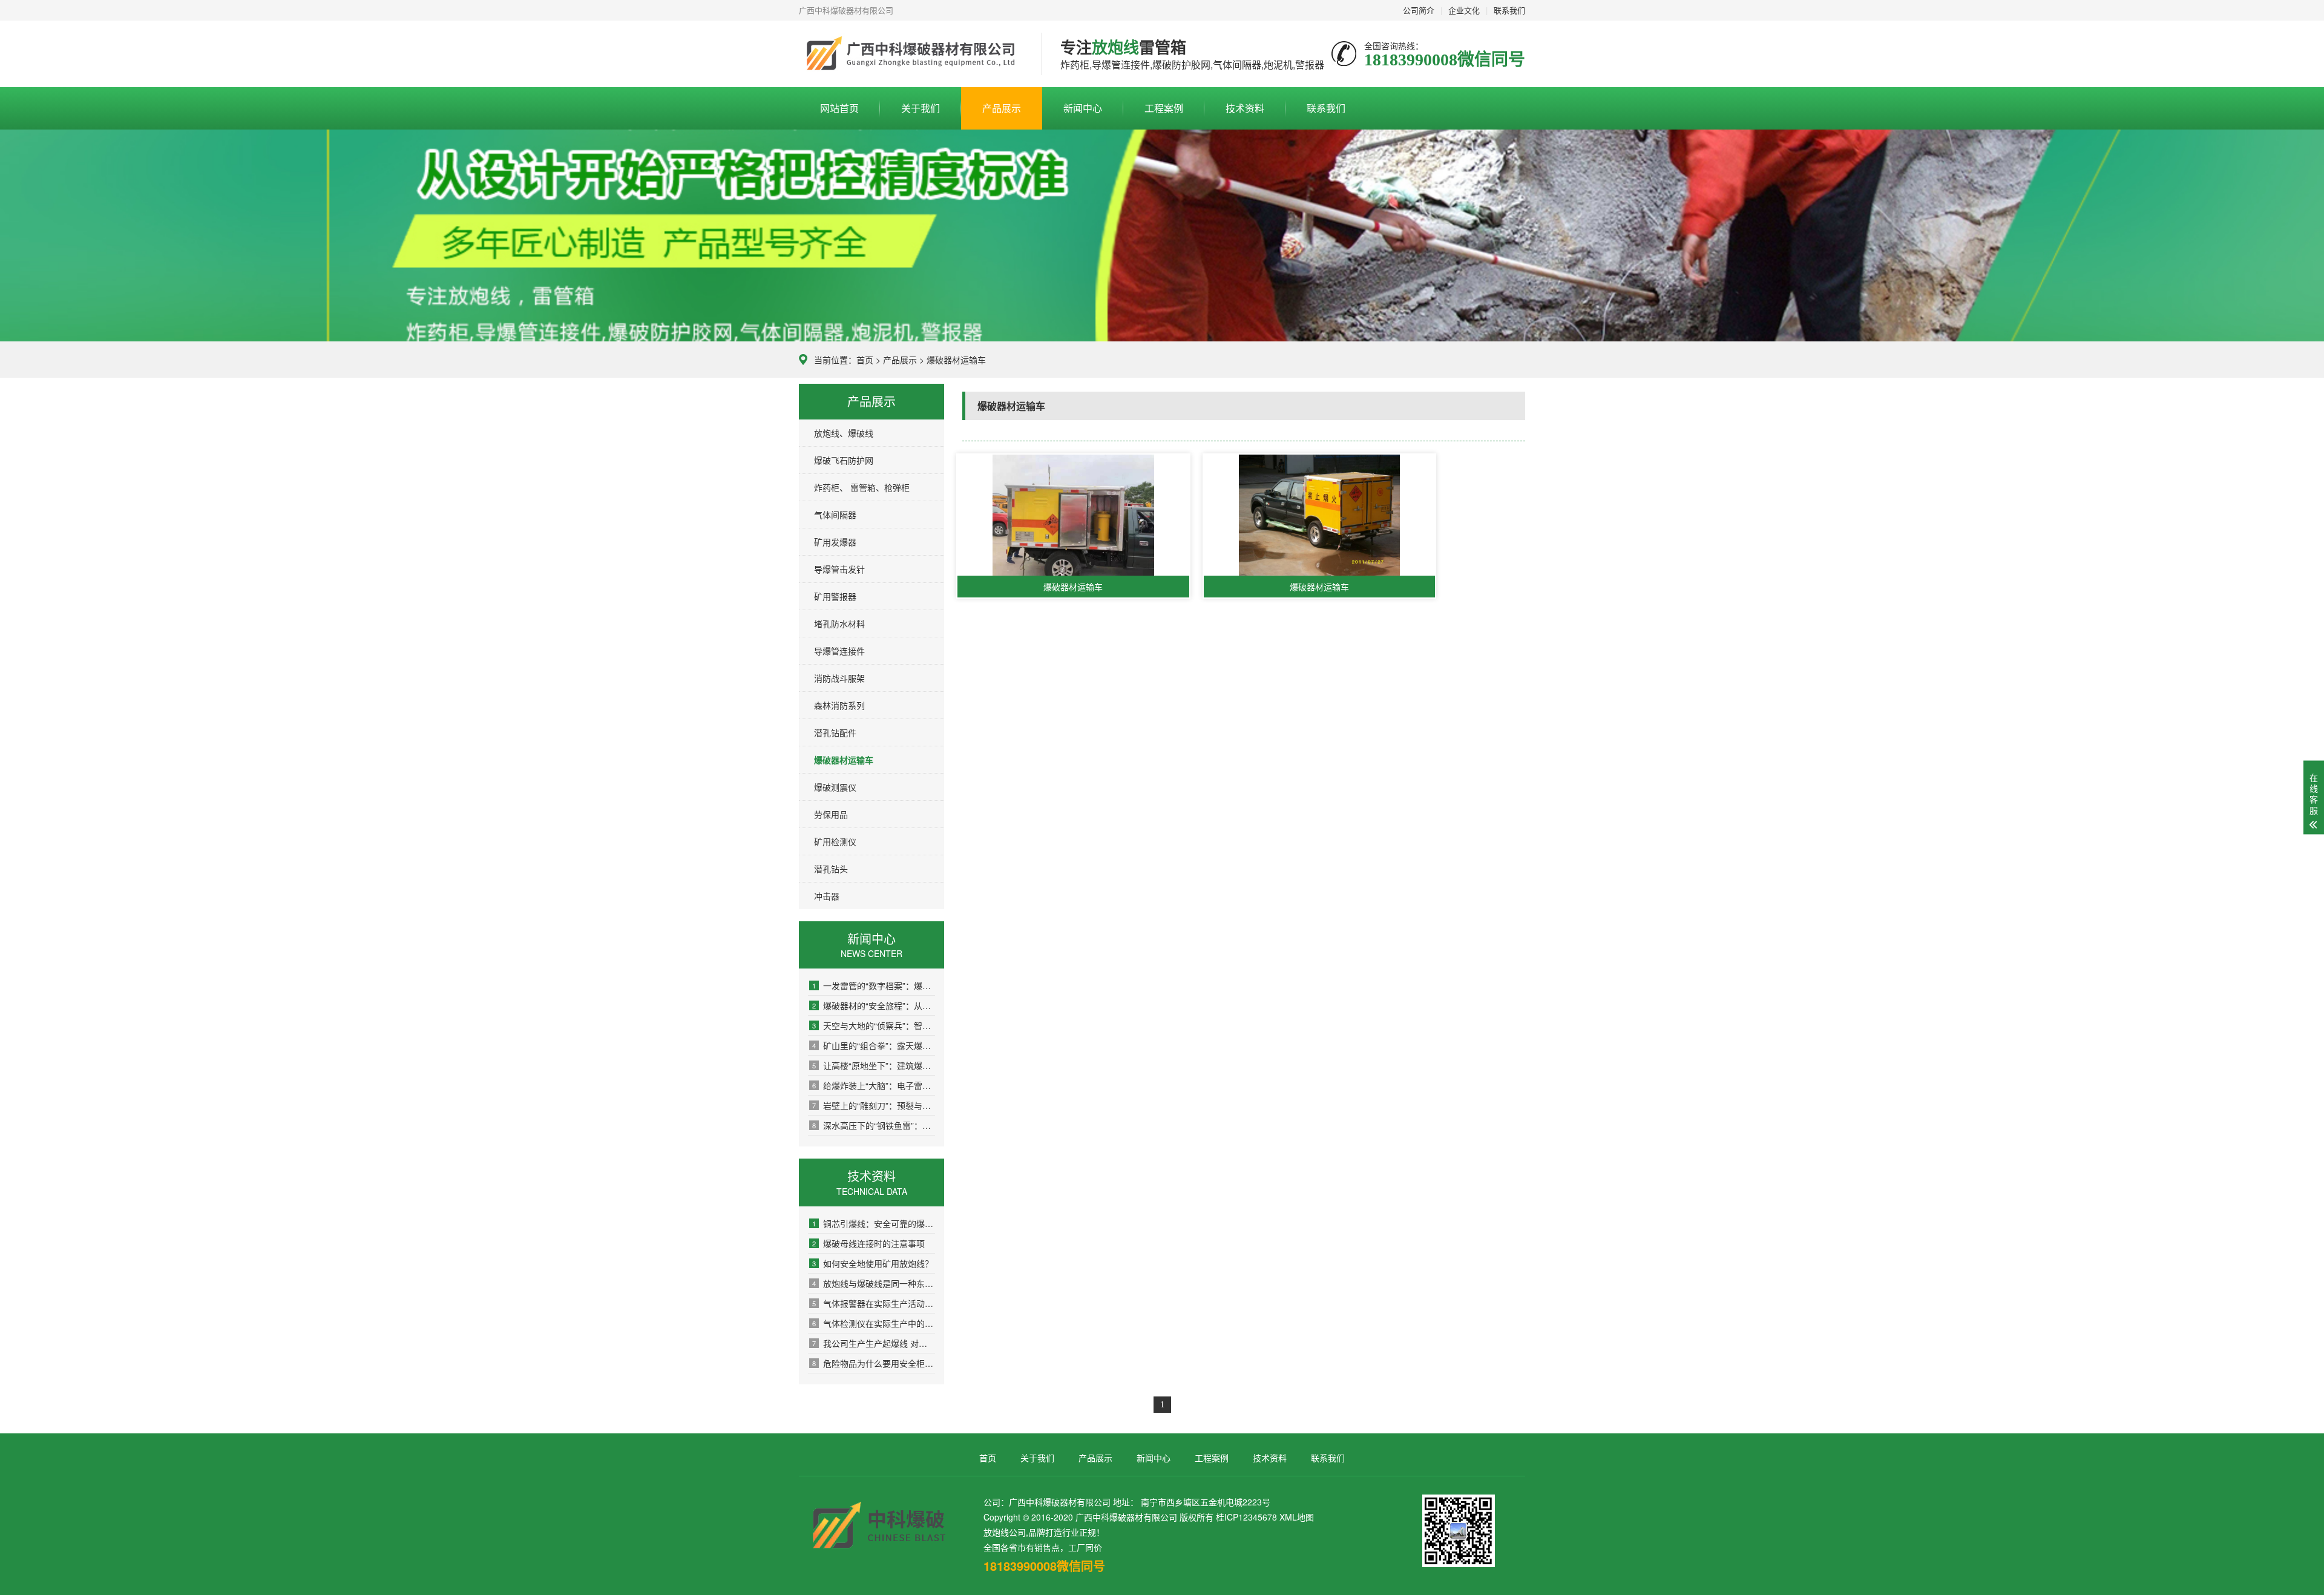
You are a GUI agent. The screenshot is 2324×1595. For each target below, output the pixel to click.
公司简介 (1419, 10)
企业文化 (1464, 10)
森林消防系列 (839, 705)
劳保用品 (831, 814)
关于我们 (921, 108)
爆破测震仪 (835, 787)
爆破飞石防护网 (844, 460)
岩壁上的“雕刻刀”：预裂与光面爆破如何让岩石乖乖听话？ (874, 1105)
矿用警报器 (835, 596)
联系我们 (1509, 10)
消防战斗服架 (839, 678)
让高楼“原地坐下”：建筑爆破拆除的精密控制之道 (874, 1065)
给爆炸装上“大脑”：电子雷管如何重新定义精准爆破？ (874, 1085)
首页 (865, 360)
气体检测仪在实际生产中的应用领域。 (874, 1323)
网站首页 (839, 108)
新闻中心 (1083, 108)
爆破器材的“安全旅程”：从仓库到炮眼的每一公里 (874, 1005)
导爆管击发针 (839, 569)
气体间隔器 (835, 515)
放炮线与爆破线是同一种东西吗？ (874, 1283)
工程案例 (1164, 108)
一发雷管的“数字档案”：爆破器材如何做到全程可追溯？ (874, 985)
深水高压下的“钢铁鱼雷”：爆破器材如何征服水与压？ (874, 1125)
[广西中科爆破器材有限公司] (911, 54)
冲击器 (827, 896)
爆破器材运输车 (844, 760)
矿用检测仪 (835, 841)
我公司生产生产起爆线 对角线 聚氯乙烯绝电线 (874, 1343)
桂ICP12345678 (1246, 1517)
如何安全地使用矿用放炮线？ (873, 1263)
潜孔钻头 (831, 869)
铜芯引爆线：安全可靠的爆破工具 (874, 1223)
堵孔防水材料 (839, 623)
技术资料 (1245, 108)
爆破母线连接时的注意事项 (868, 1243)
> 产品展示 (895, 360)
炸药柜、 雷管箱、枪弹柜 (862, 487)
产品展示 (1002, 108)
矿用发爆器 (835, 542)
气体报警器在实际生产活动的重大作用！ (874, 1303)
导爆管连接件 (839, 651)
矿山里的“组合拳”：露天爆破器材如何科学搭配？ (874, 1045)
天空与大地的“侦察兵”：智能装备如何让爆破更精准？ (874, 1025)
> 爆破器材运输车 (953, 360)
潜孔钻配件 (835, 732)
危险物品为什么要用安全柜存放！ (874, 1363)
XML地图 (1297, 1517)
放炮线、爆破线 (844, 433)
